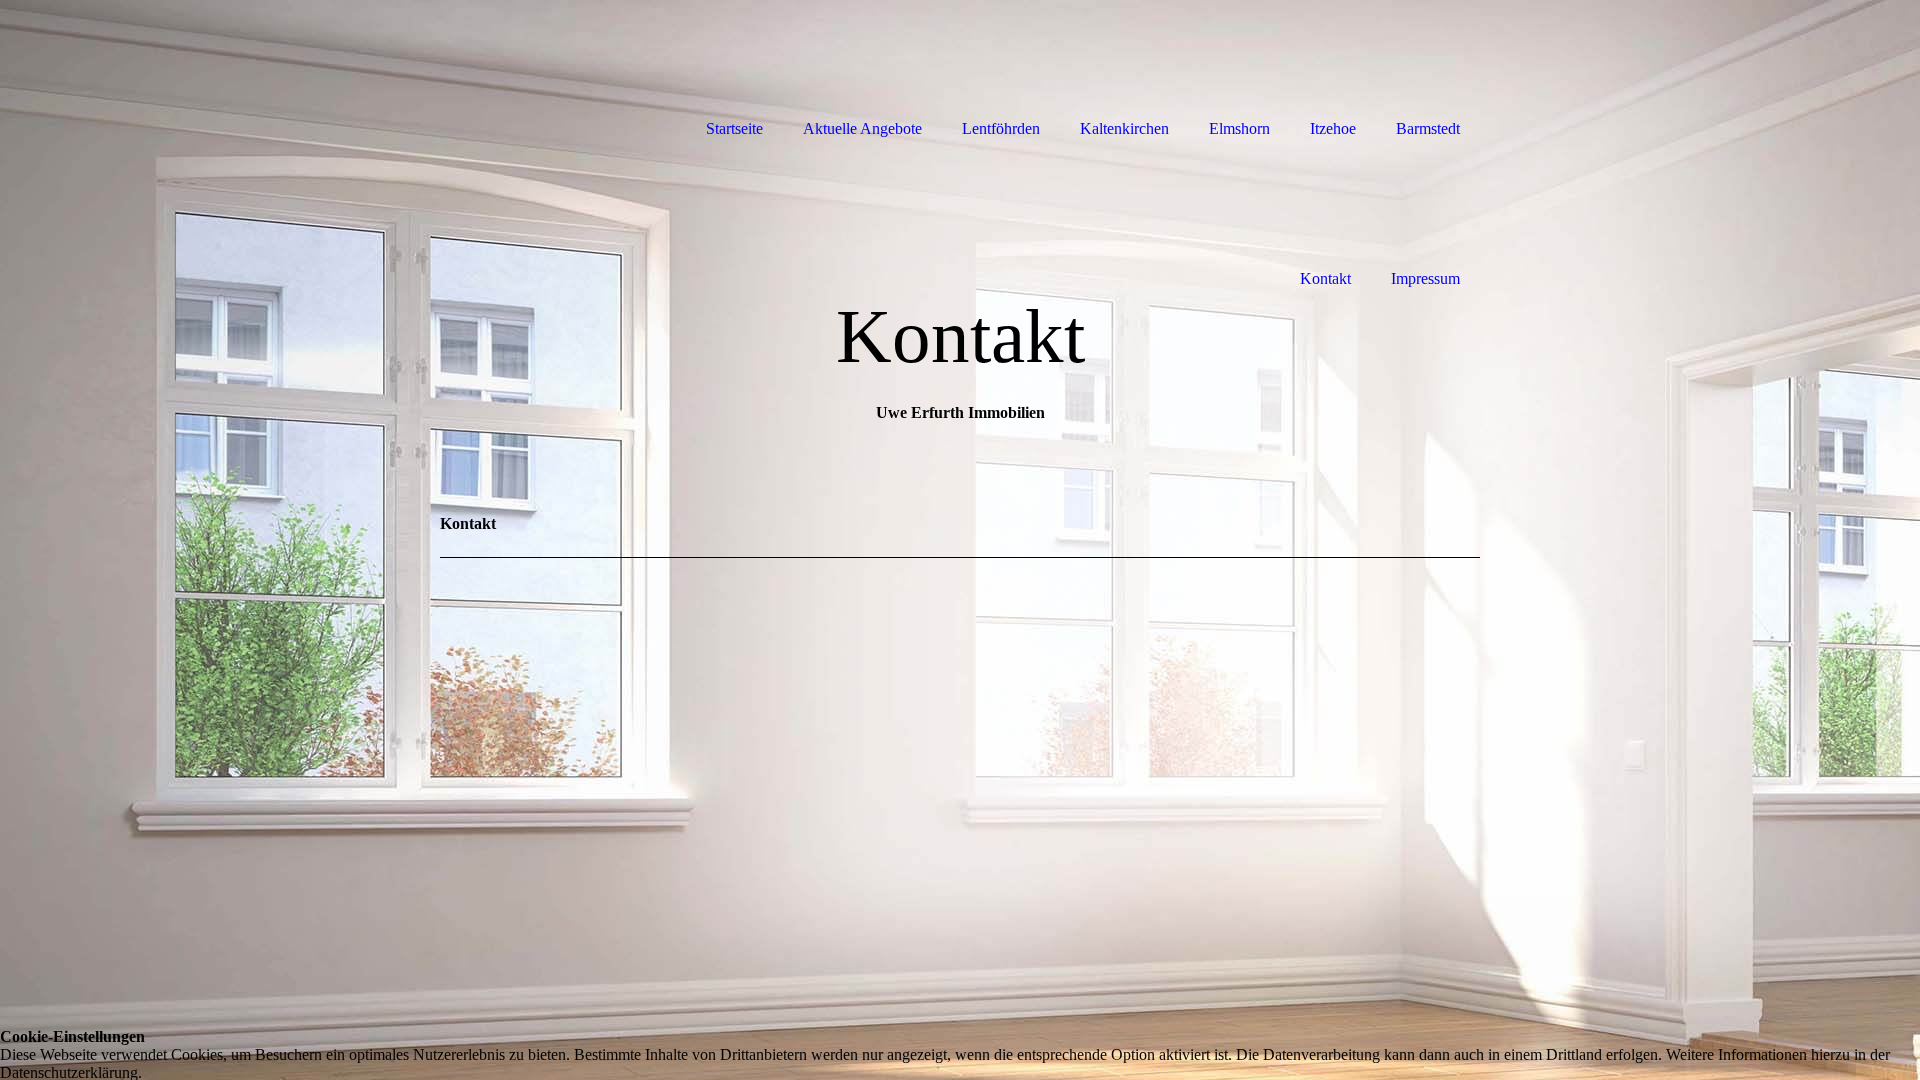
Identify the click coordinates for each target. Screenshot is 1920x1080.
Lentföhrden (1001, 128)
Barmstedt (1428, 128)
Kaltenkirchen (1124, 128)
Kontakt (1325, 278)
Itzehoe (1333, 128)
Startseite (734, 128)
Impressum (1425, 278)
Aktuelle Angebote (862, 128)
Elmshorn (1239, 128)
